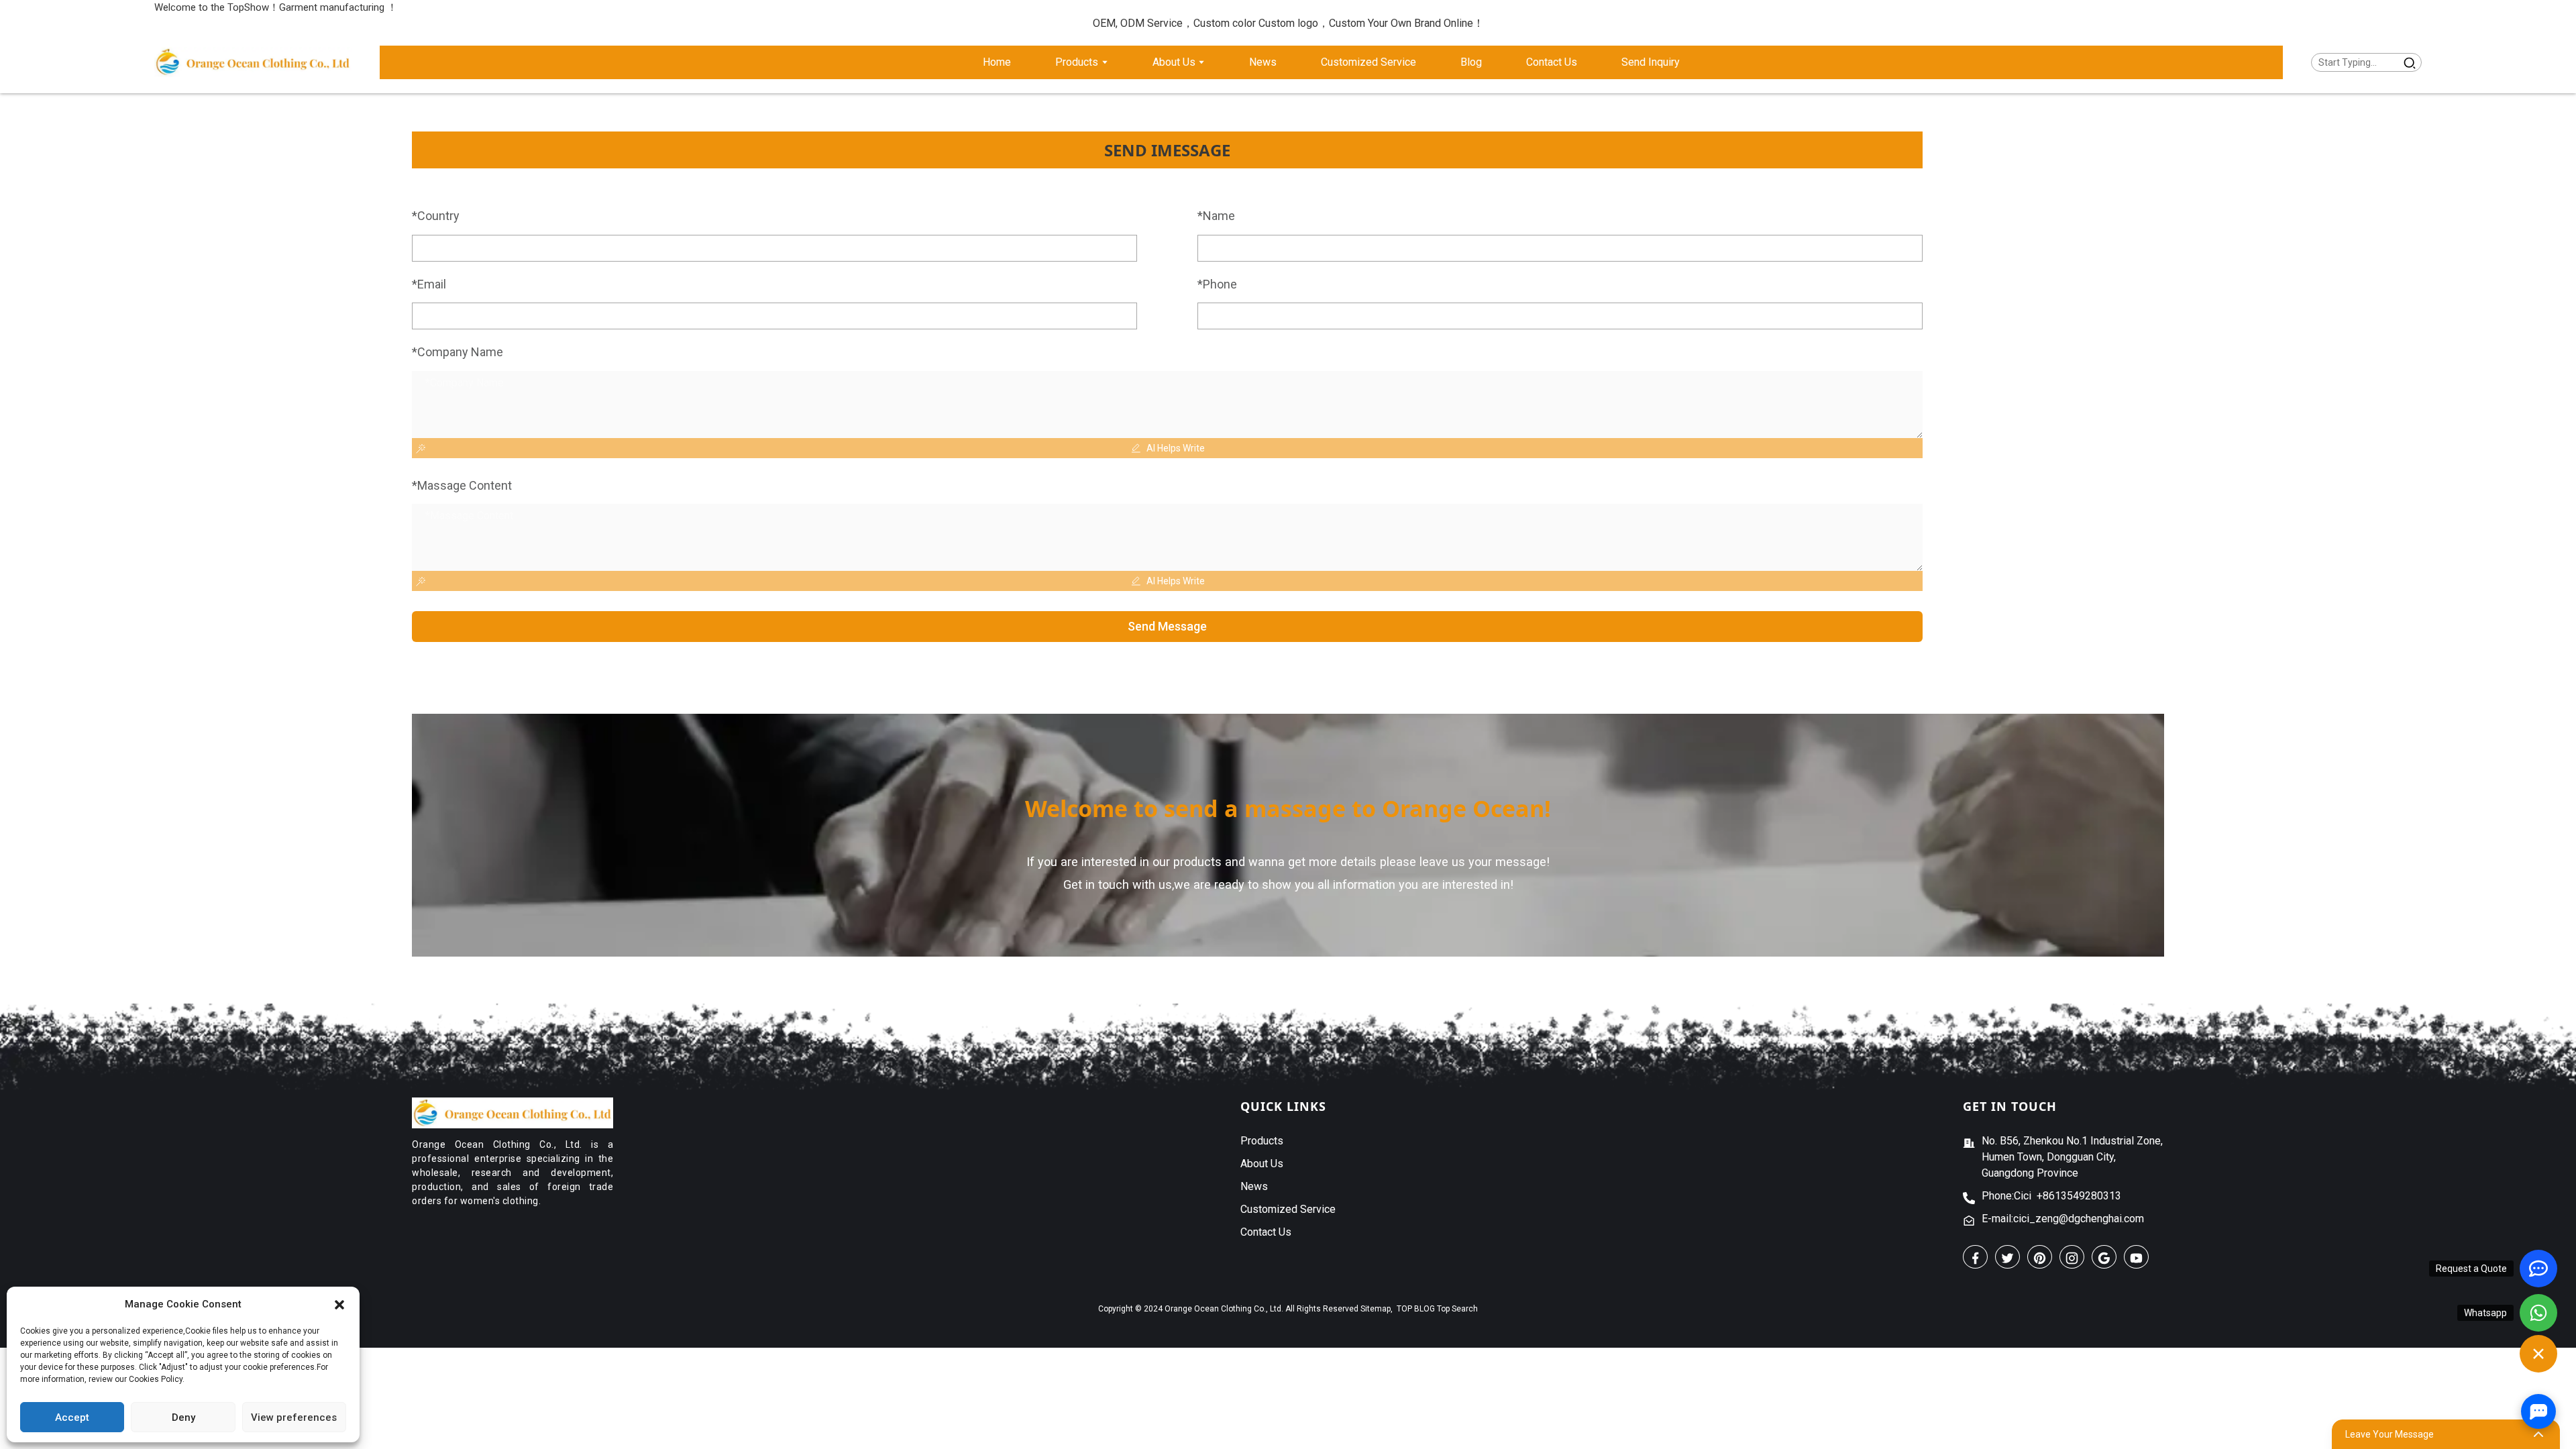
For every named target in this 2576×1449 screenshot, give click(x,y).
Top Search (1457, 1309)
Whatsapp (2485, 1313)
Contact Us (1266, 1232)
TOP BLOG (1416, 1309)
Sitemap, (1378, 1309)
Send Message (1167, 626)
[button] (339, 1304)
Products (1262, 1141)
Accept (72, 1417)
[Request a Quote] (2538, 1269)
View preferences (294, 1417)
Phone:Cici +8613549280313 (2051, 1196)
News (1254, 1186)
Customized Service (1288, 1209)
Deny (183, 1417)
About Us (1262, 1164)
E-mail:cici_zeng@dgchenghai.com (2063, 1219)
